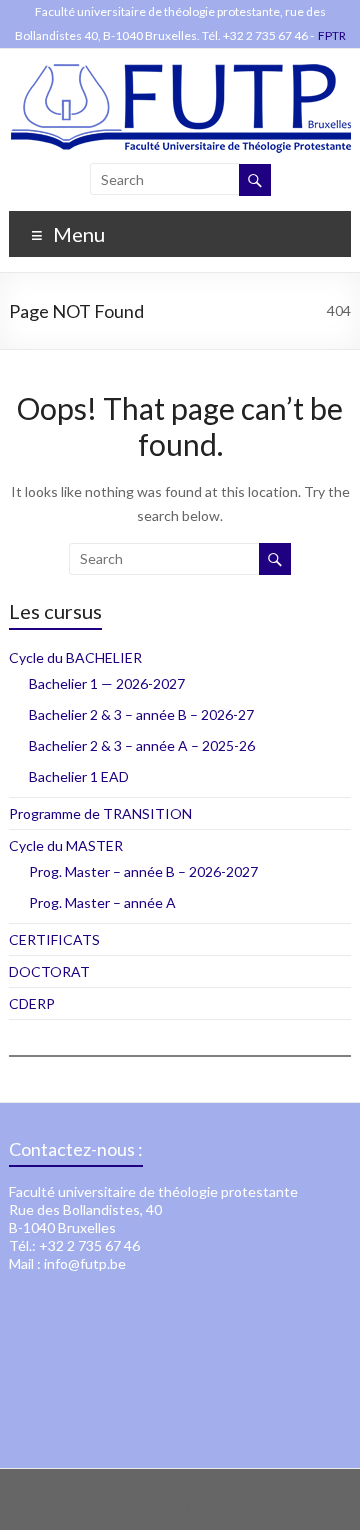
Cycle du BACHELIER (75, 657)
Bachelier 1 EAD (79, 776)
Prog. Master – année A (102, 902)
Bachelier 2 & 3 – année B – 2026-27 (141, 714)
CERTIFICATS (54, 939)
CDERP (32, 1003)
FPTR (332, 35)
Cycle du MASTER (66, 845)
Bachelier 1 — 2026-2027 (107, 683)
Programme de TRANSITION (100, 813)
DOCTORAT (49, 971)
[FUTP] (180, 73)
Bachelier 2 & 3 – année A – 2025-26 (142, 745)
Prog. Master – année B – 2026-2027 (143, 871)
